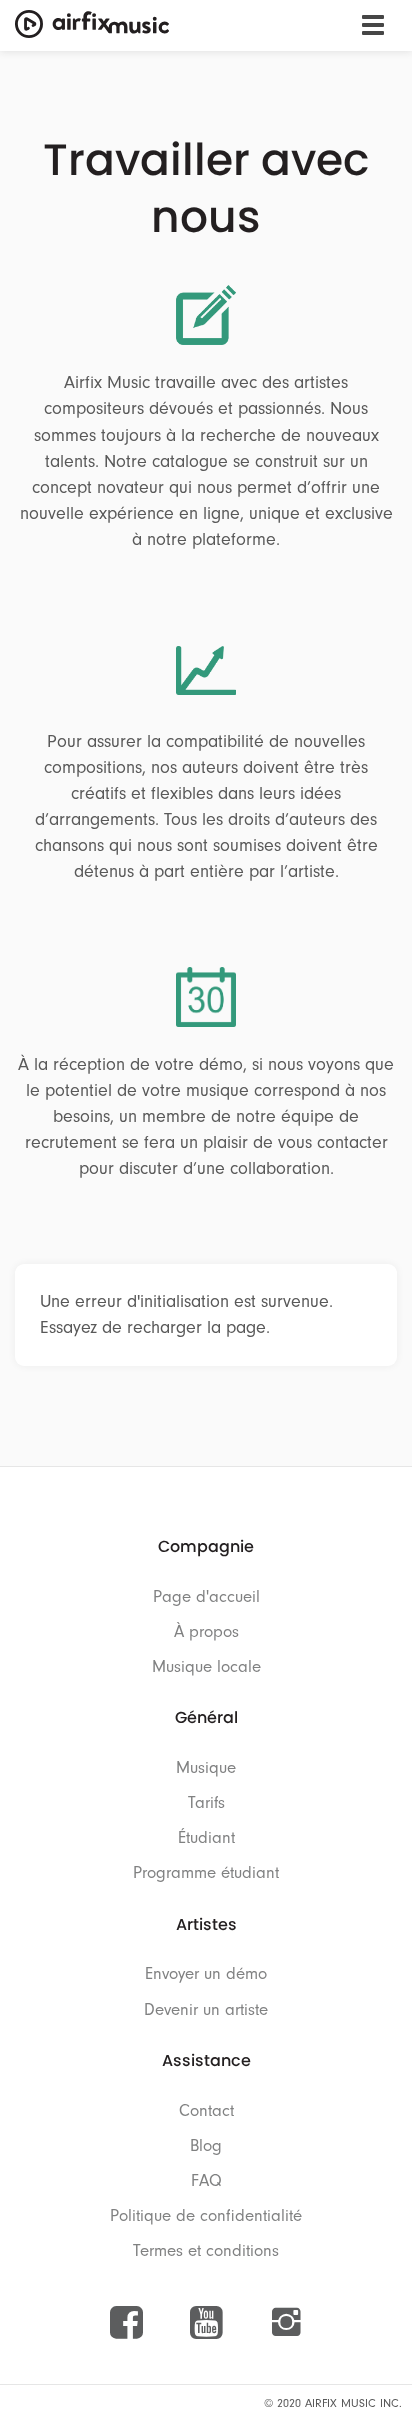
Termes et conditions (206, 2250)
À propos (206, 1631)
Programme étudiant (206, 1872)
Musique (206, 1767)
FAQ (206, 2180)
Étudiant (206, 1837)
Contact (206, 2110)
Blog (206, 2145)
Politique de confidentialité (206, 2215)
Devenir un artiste (206, 2009)
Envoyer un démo (206, 1973)
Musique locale (206, 1666)
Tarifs (206, 1802)
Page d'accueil (206, 1596)
